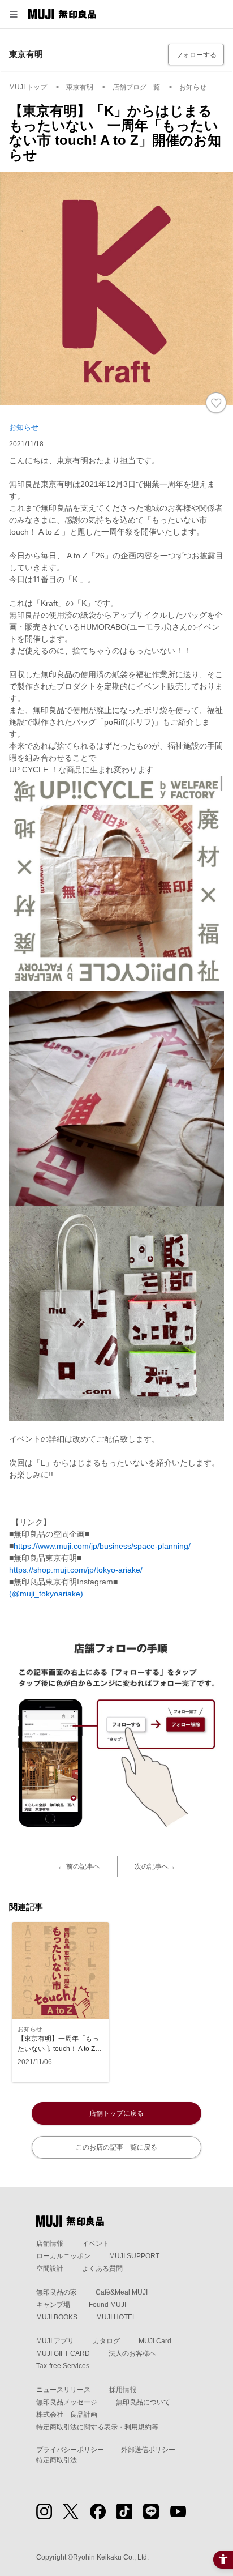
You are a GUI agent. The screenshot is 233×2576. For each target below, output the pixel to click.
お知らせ (24, 427)
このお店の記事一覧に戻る (116, 2147)
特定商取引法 (57, 2460)
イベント (96, 2244)
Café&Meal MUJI (122, 2292)
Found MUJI (107, 2305)
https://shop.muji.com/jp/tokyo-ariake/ (76, 1570)
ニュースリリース (63, 2390)
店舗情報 (50, 2244)
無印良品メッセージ (67, 2402)
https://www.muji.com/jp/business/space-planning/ (102, 1546)
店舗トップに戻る (116, 2113)
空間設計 (50, 2269)
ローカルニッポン (63, 2256)
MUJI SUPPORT (134, 2256)
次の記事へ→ (155, 1866)
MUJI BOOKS (57, 2317)
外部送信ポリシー (148, 2450)
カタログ (106, 2341)
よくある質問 (102, 2269)
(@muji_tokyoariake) (46, 1594)
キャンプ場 (53, 2305)
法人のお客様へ (132, 2353)
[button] (14, 14)
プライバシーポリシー (70, 2450)
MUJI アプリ (55, 2341)
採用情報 (123, 2390)
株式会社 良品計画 (67, 2415)
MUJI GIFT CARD (63, 2353)
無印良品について (143, 2402)
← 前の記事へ (79, 1866)
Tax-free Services (63, 2366)
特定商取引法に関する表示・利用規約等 (97, 2427)
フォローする (196, 55)
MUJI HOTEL (116, 2317)
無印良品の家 (57, 2292)
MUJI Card (155, 2341)
